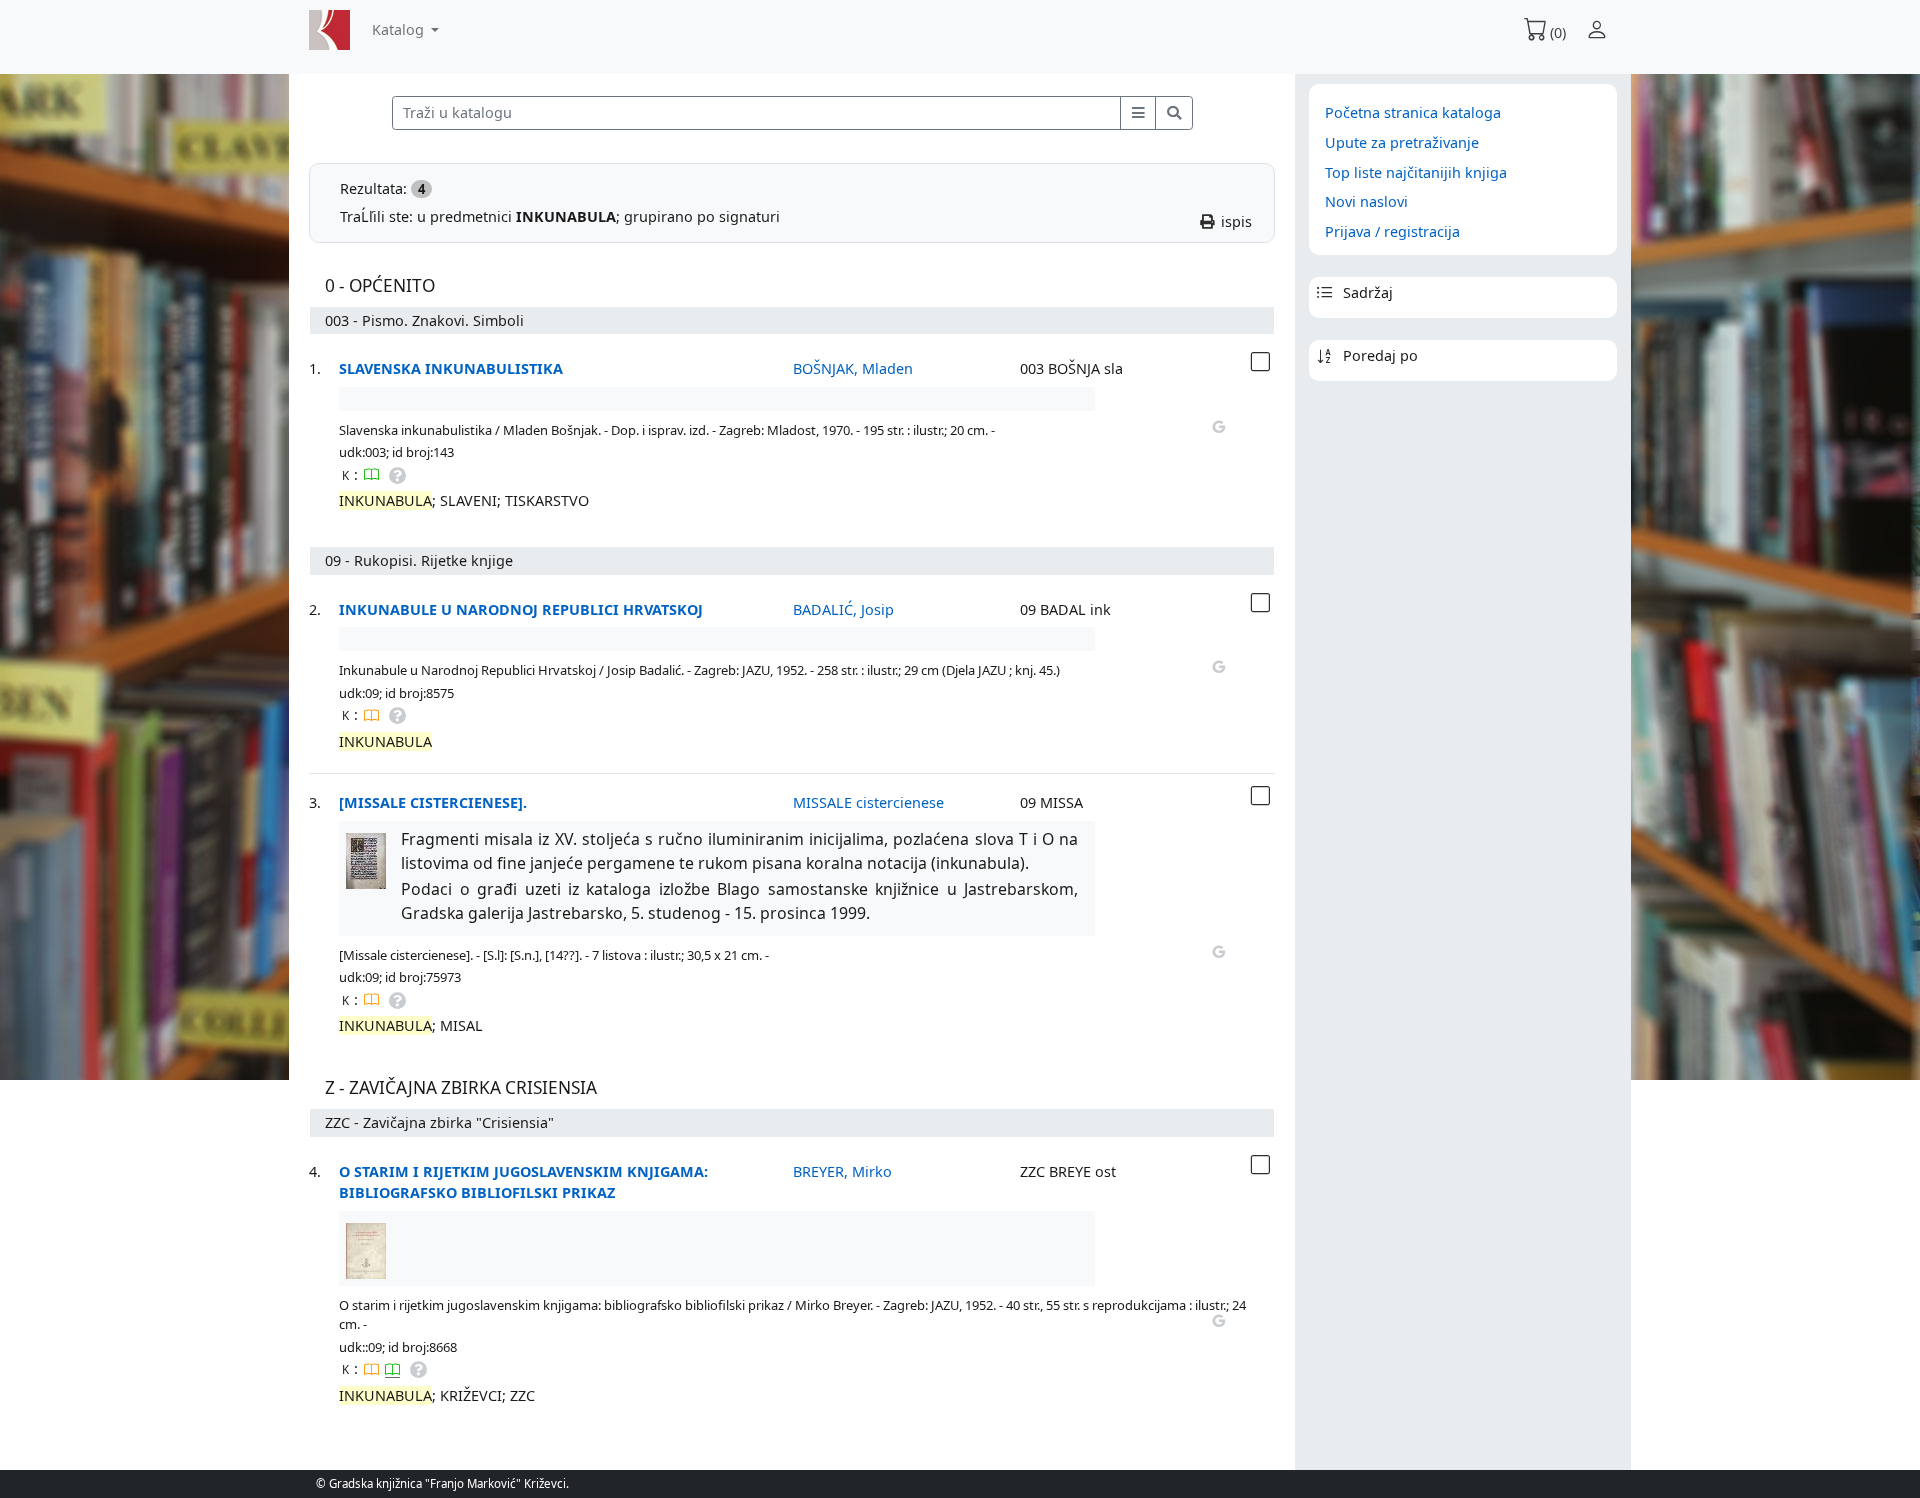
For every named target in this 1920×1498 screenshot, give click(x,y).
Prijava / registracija (1392, 231)
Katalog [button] (400, 29)
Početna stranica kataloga (1413, 112)
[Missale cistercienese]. (433, 802)
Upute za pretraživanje (1402, 142)
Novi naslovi (1366, 201)
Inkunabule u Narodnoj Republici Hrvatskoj (521, 609)
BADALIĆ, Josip (843, 609)
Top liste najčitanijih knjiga (1416, 172)
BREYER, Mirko (842, 1171)
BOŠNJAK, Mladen (853, 368)
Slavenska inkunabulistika (451, 368)
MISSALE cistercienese (868, 802)
